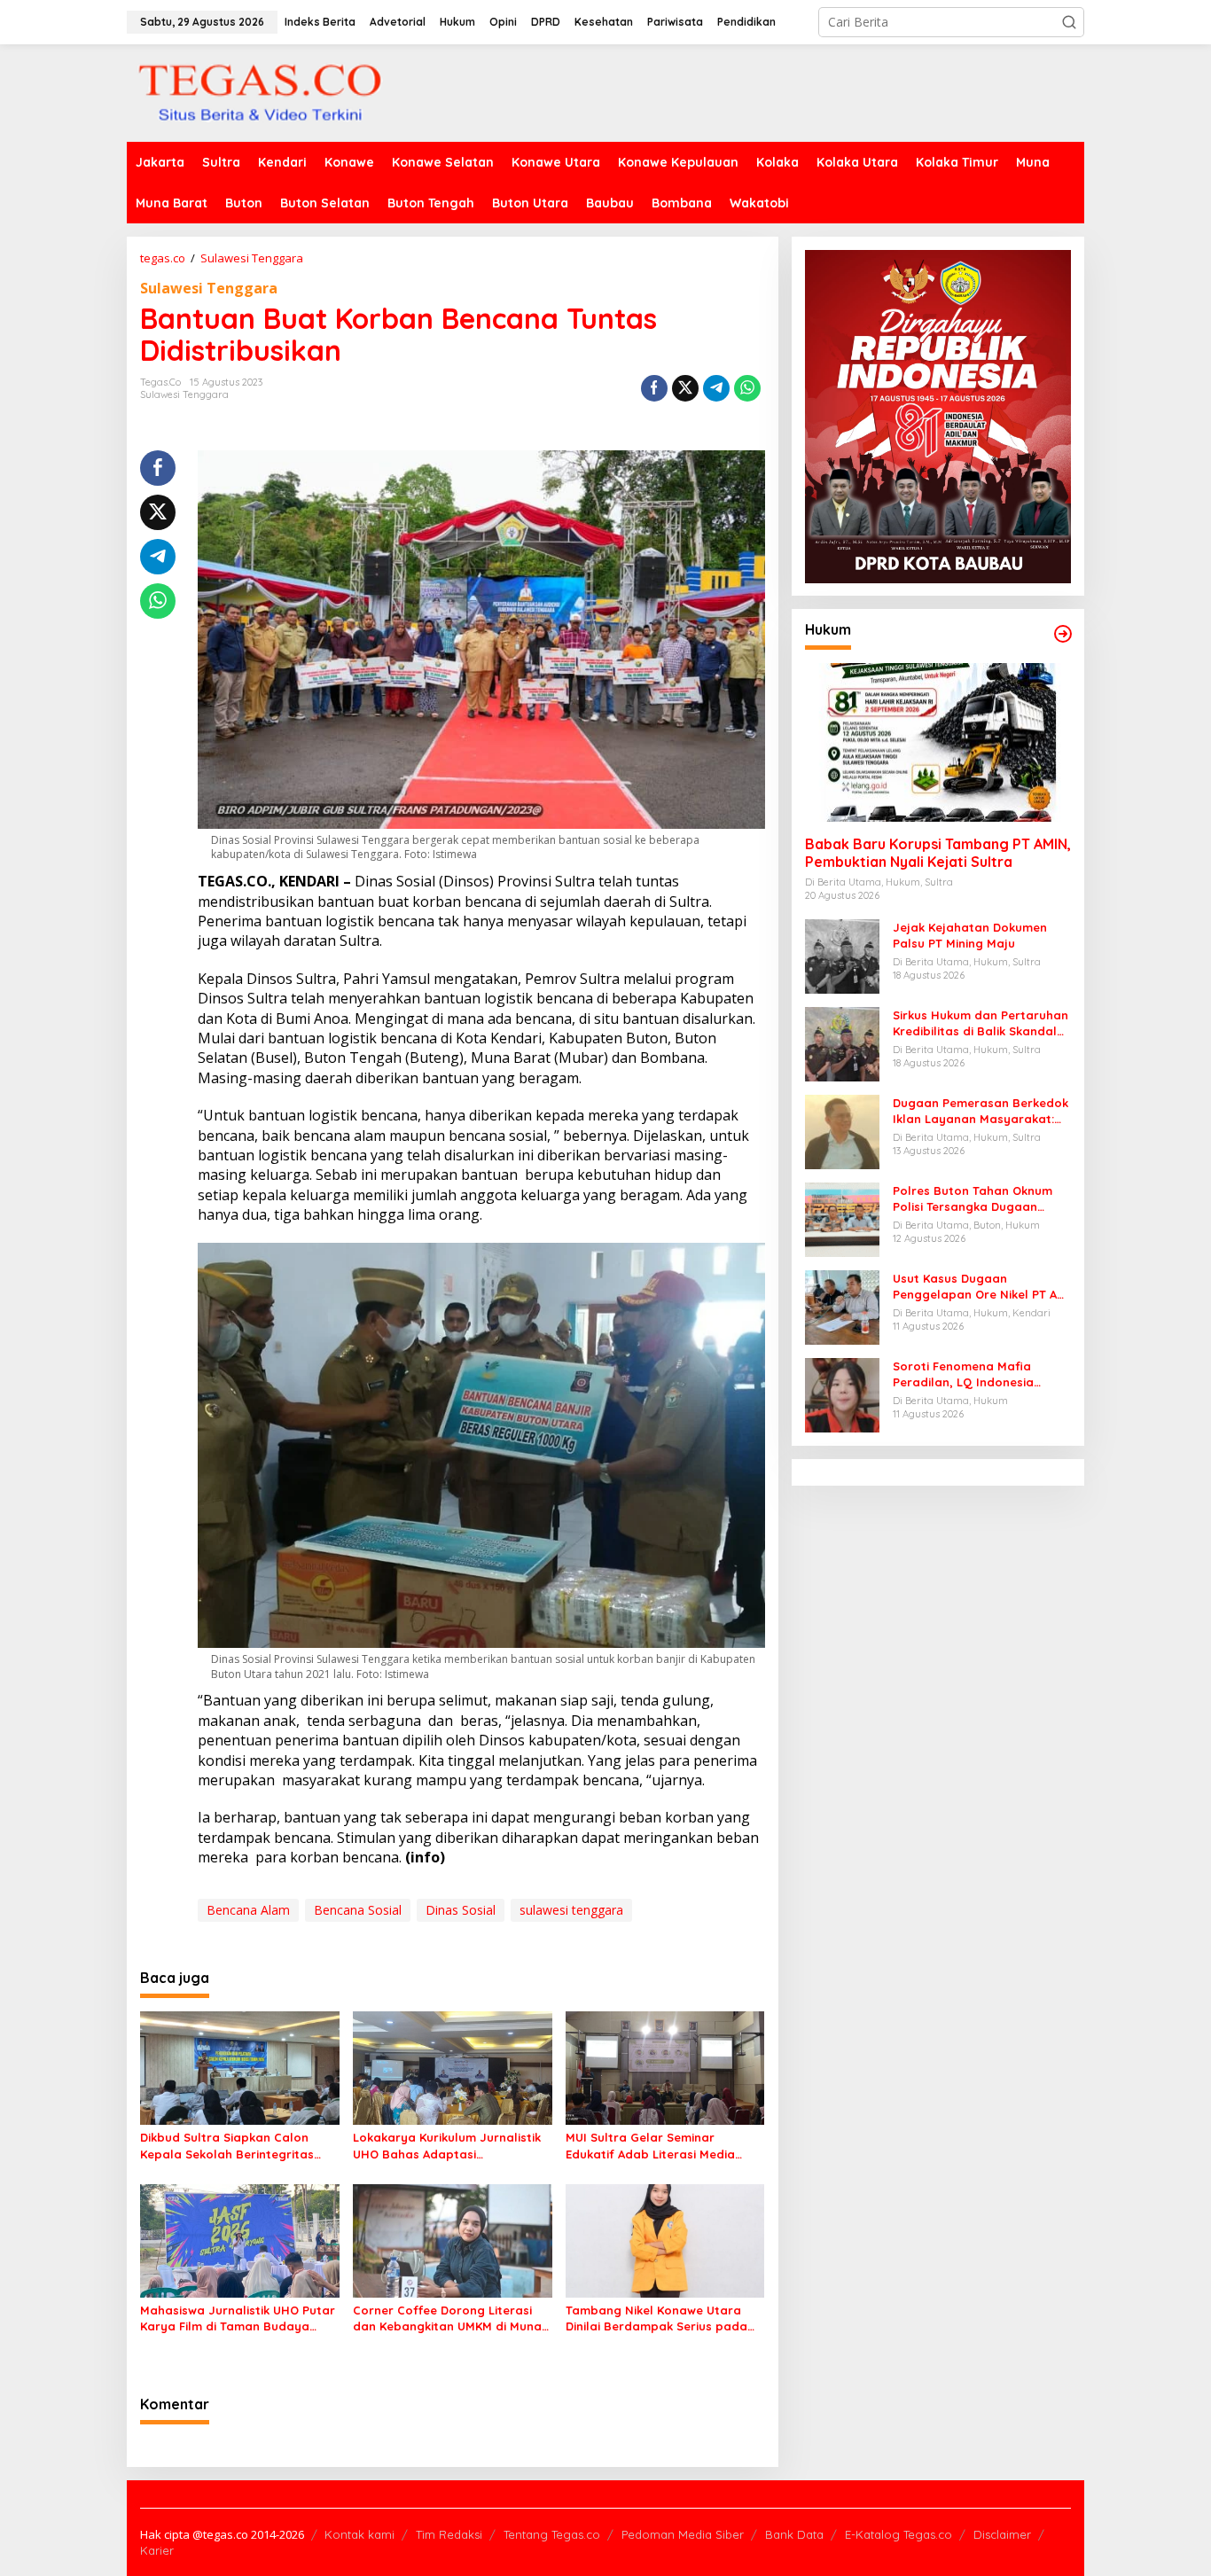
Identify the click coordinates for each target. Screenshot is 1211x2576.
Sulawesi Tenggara (209, 288)
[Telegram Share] (716, 388)
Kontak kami (359, 2534)
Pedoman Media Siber (683, 2534)
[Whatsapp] (747, 388)
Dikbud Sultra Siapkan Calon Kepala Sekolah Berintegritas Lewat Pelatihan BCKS (227, 2146)
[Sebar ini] (654, 388)
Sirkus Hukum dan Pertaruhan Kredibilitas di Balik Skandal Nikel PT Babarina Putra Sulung (981, 1023)
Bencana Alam (248, 1910)
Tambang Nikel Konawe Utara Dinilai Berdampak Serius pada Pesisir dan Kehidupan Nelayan (657, 2318)
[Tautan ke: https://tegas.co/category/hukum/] (1063, 634)
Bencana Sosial (358, 1910)
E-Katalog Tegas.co (898, 2534)
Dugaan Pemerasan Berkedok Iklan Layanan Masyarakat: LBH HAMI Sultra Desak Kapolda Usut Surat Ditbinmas (981, 1111)
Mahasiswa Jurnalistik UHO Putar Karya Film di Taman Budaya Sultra (238, 2318)
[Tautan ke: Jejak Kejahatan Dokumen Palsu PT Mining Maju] (842, 955)
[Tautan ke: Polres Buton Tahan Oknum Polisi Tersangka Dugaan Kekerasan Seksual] (842, 1218)
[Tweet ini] (685, 388)
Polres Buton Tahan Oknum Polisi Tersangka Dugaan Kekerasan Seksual (973, 1199)
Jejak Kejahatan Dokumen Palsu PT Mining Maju (970, 935)
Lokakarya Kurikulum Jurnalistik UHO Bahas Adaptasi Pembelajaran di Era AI (447, 2146)
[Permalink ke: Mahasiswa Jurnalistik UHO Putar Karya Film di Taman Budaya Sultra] (240, 2239)
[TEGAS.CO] (260, 92)
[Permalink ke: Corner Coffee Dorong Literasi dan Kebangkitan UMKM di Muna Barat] (453, 2239)
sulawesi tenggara (571, 1910)
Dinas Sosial (461, 1910)
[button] (1069, 22)
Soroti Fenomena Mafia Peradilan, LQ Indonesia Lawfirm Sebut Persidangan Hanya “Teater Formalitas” (974, 1374)
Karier (157, 2550)
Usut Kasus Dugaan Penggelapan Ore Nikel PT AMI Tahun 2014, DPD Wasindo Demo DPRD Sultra (981, 1287)
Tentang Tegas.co (552, 2534)
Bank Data (794, 2534)
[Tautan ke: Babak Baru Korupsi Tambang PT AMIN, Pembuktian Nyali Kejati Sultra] (938, 743)
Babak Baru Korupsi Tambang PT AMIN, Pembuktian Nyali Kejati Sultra (938, 853)
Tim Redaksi (449, 2534)
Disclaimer (1002, 2534)
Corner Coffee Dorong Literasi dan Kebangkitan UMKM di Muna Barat (447, 2318)
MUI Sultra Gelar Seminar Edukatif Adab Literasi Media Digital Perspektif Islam (650, 2146)
